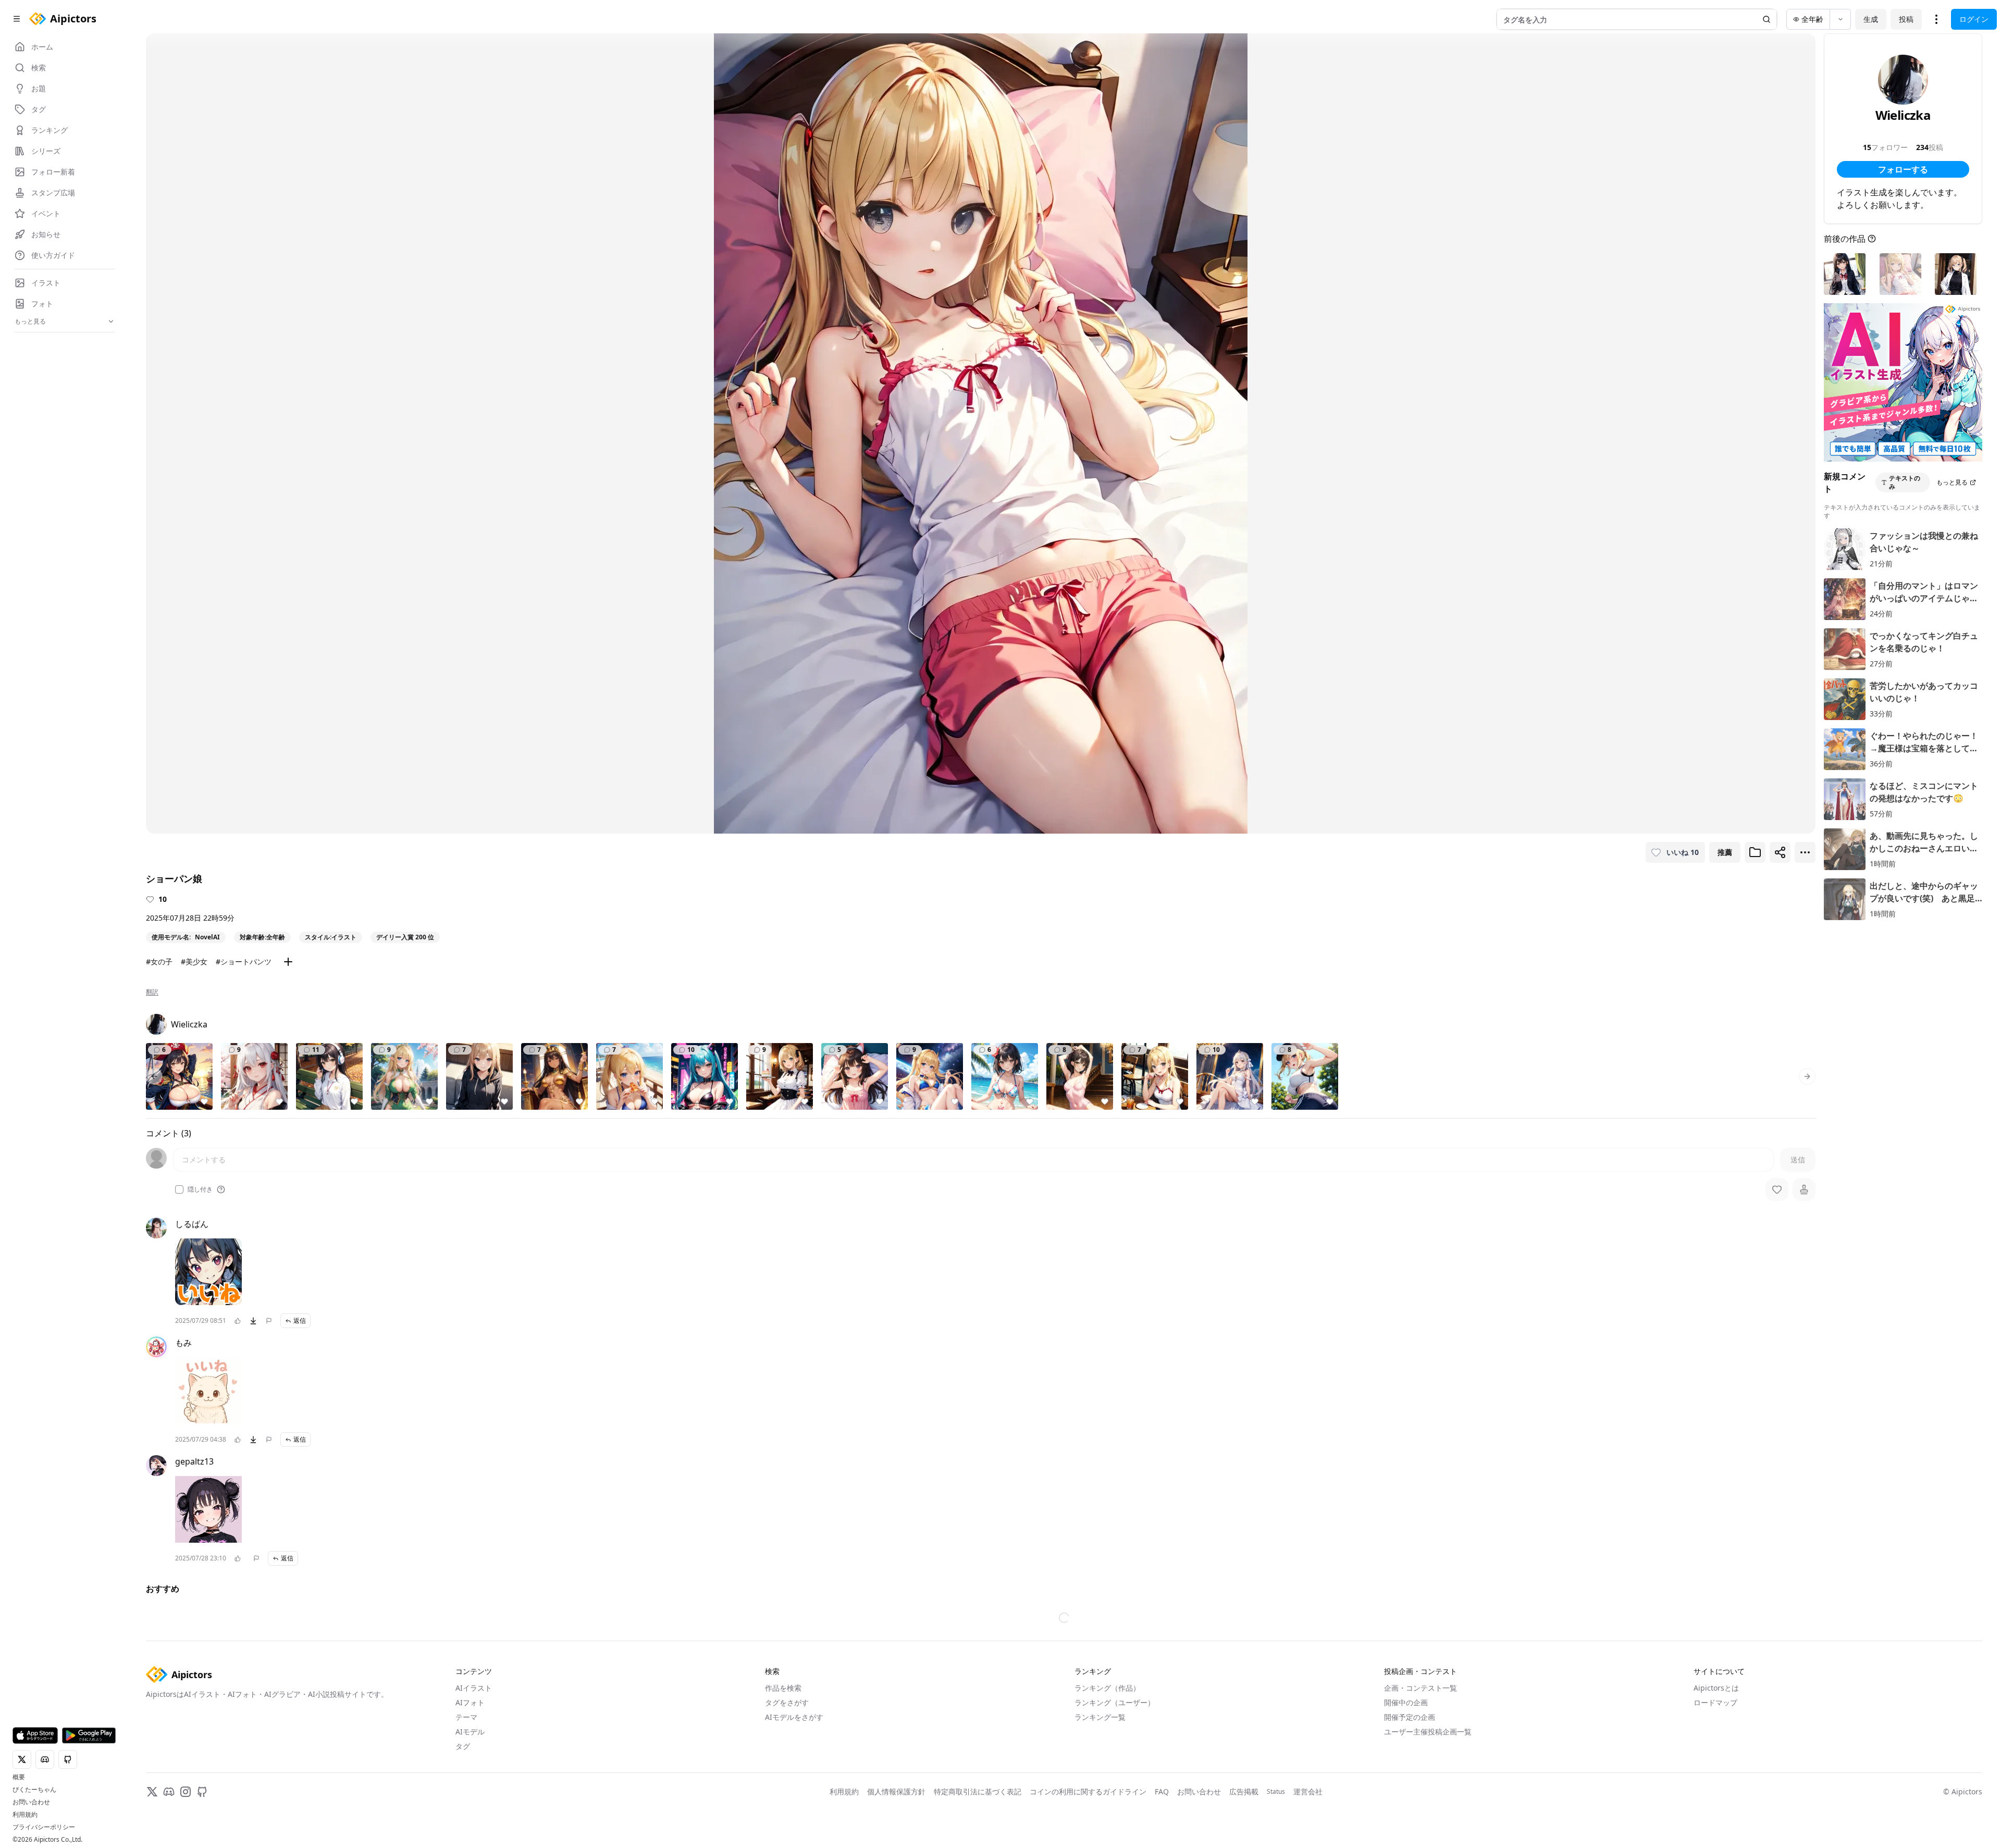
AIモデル (470, 1732)
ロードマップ (1715, 1702)
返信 (300, 1320)
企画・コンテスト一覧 (1421, 1688)
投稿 (1906, 19)
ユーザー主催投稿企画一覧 (1428, 1732)
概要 (19, 1777)
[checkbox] (179, 1189)
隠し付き (200, 1189)
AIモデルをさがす (794, 1717)
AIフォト (470, 1702)
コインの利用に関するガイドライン (1088, 1791)
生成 (1871, 19)
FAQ (1162, 1791)
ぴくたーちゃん (34, 1790)
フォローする (1903, 169)
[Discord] (169, 1792)
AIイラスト (474, 1688)
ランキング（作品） (1107, 1688)
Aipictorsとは (1716, 1688)
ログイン (1974, 19)
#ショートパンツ (244, 962)
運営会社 (1308, 1791)
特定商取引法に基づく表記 (978, 1791)
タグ (463, 1746)
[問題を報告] (269, 1321)
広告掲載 (1244, 1791)
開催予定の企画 (1410, 1717)
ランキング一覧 (1100, 1717)
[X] (152, 1792)
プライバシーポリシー (44, 1827)
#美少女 (194, 962)
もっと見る (1952, 482)
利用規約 (25, 1815)
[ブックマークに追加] (1755, 852)
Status (1276, 1792)
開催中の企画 (1406, 1702)
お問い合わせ (31, 1802)
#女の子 (159, 962)
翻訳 (152, 992)
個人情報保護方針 (896, 1791)
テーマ (466, 1717)
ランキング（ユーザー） (1115, 1702)
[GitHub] (202, 1792)
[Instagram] (186, 1792)
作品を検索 (783, 1688)
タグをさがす (787, 1702)
